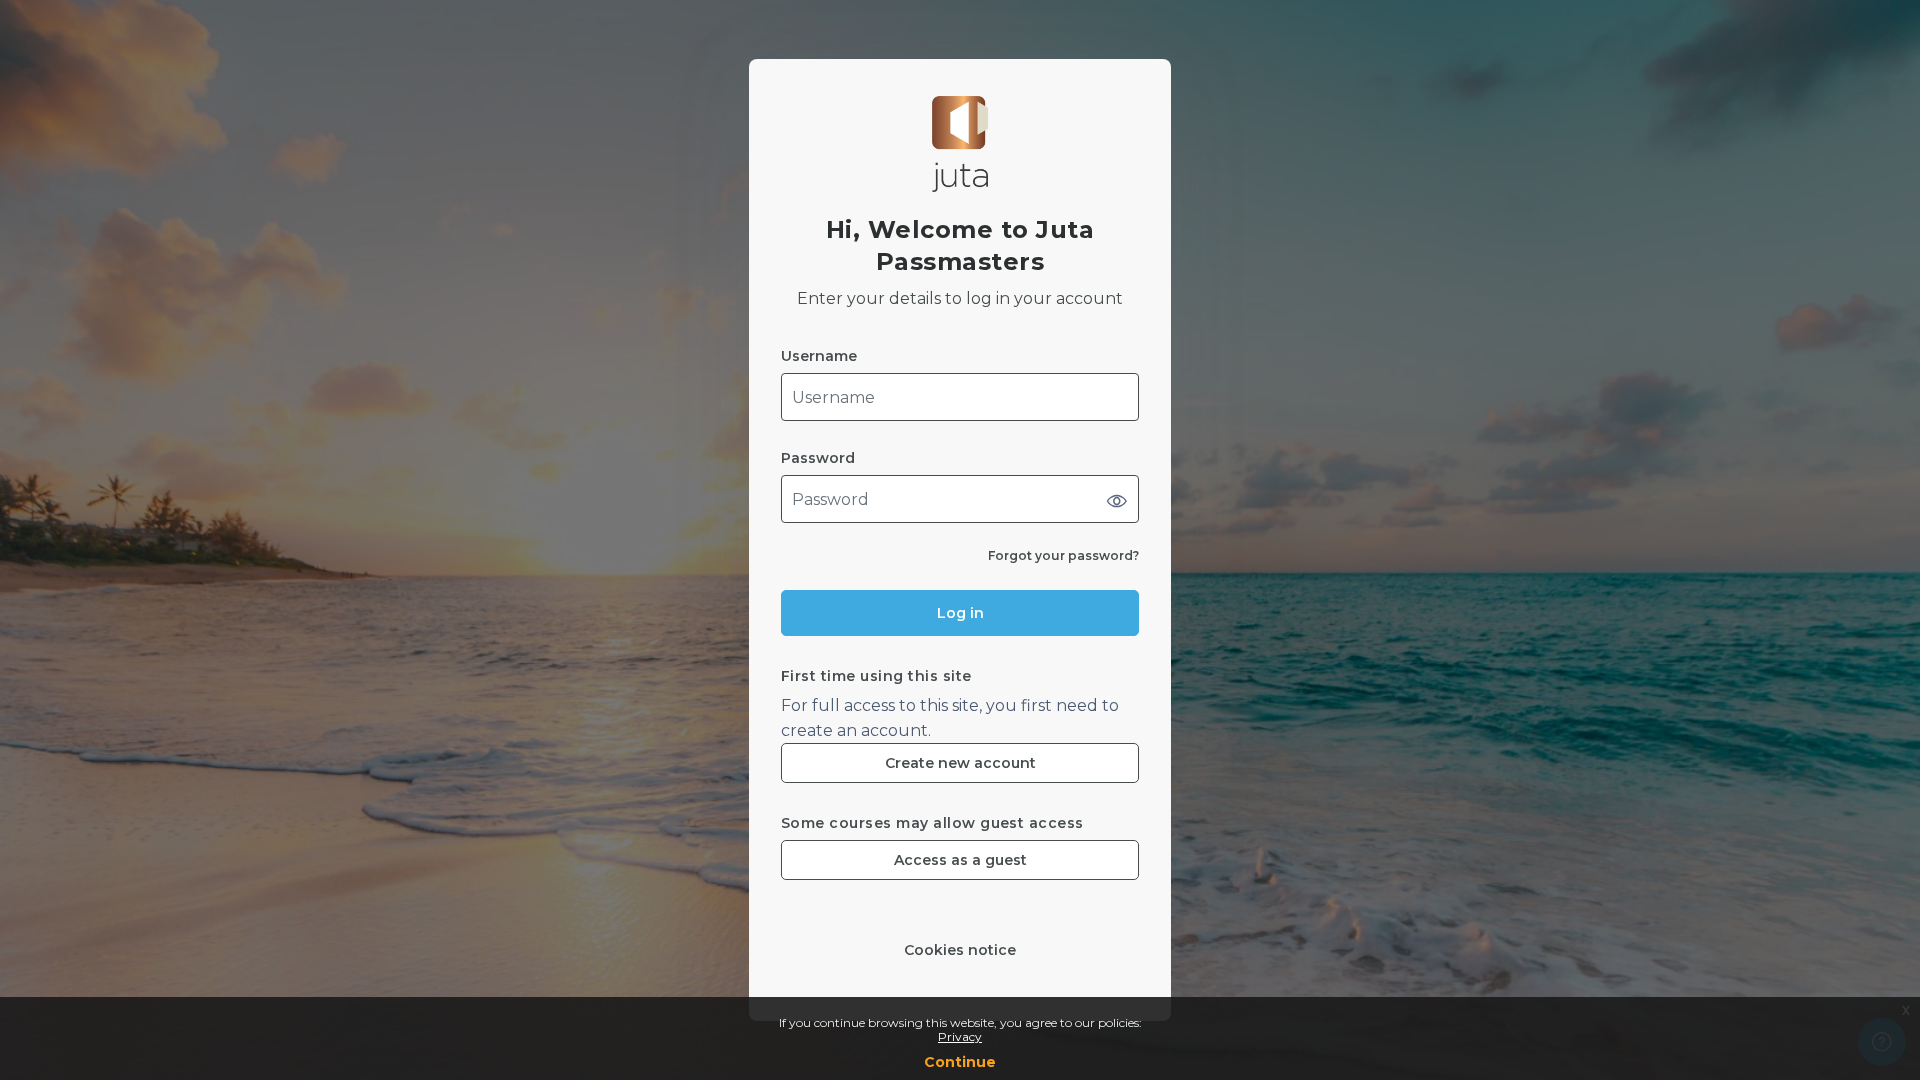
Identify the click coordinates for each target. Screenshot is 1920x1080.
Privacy (960, 1036)
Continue (960, 1062)
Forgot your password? (1063, 555)
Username (819, 356)
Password (818, 458)
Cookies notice (960, 950)
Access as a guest (960, 860)
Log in (960, 613)
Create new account (960, 763)
